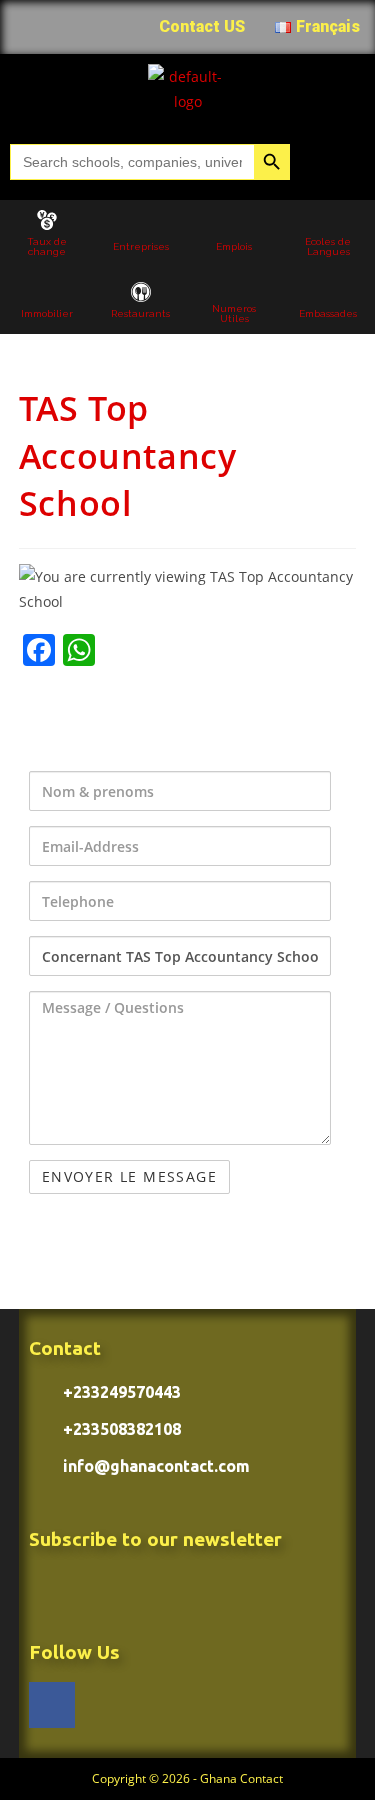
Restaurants (140, 313)
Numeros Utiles (234, 313)
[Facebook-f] (52, 1705)
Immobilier (47, 313)
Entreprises (141, 246)
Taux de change (47, 246)
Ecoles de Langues (328, 246)
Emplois (234, 246)
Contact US (202, 26)
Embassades (328, 313)
